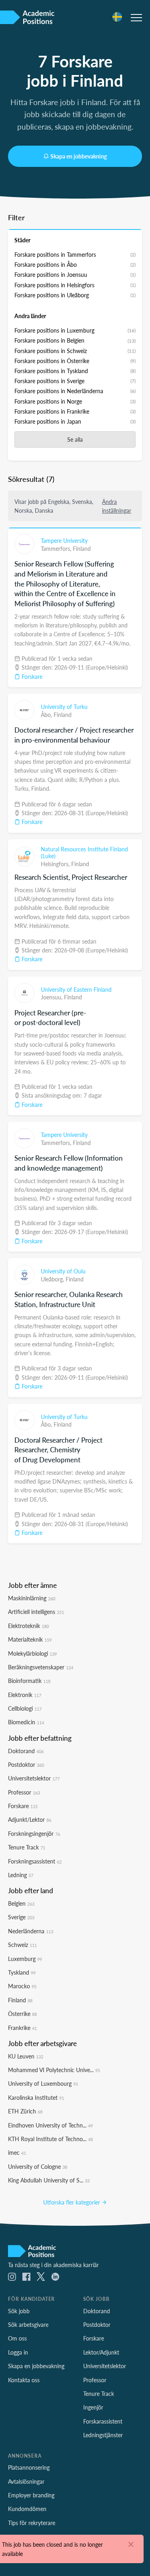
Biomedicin (26, 1722)
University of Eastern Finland (76, 989)
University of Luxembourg (43, 2083)
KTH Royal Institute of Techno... (50, 2139)
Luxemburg (25, 1959)
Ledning (21, 1875)
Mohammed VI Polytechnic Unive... (54, 2070)
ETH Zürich (25, 2111)
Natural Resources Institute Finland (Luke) (84, 853)
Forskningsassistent (35, 1861)
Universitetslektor (34, 1778)
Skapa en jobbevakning (79, 156)
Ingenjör (93, 2407)
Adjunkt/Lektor (30, 1819)
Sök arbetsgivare (28, 2324)
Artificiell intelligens (36, 1612)
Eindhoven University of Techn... (50, 2125)
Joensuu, (52, 997)
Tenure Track (27, 1847)
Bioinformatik (29, 1681)
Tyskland (22, 1972)
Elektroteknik (28, 1626)
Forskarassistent (103, 2421)
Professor (24, 1792)
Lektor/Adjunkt (101, 2352)
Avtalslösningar (26, 2481)
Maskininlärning (32, 1598)
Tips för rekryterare (32, 2523)
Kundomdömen (27, 2509)
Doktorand (26, 1751)
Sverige (21, 1917)
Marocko (22, 1986)
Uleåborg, (53, 1279)
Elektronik (25, 1695)
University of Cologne (38, 2166)
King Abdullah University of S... (49, 2180)
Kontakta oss (24, 2380)
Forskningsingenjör (34, 1833)
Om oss (17, 2338)
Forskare (31, 676)
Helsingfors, (56, 864)
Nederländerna (31, 1931)
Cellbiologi (25, 1708)
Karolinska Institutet (36, 2097)
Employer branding (31, 2495)
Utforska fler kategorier (72, 2202)
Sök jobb (19, 2311)
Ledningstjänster (103, 2435)
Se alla (75, 439)
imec (17, 2152)
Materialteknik (30, 1639)
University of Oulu (63, 1271)
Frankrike (22, 2028)
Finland (82, 548)
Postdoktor (26, 1764)
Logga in (18, 2352)
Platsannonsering (29, 2467)
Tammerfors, (57, 548)
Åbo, (47, 715)
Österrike (22, 2014)
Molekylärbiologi (32, 1653)
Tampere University (64, 540)
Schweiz (22, 1945)
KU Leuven (26, 2056)
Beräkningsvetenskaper (41, 1667)
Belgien (21, 1903)
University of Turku (64, 706)
